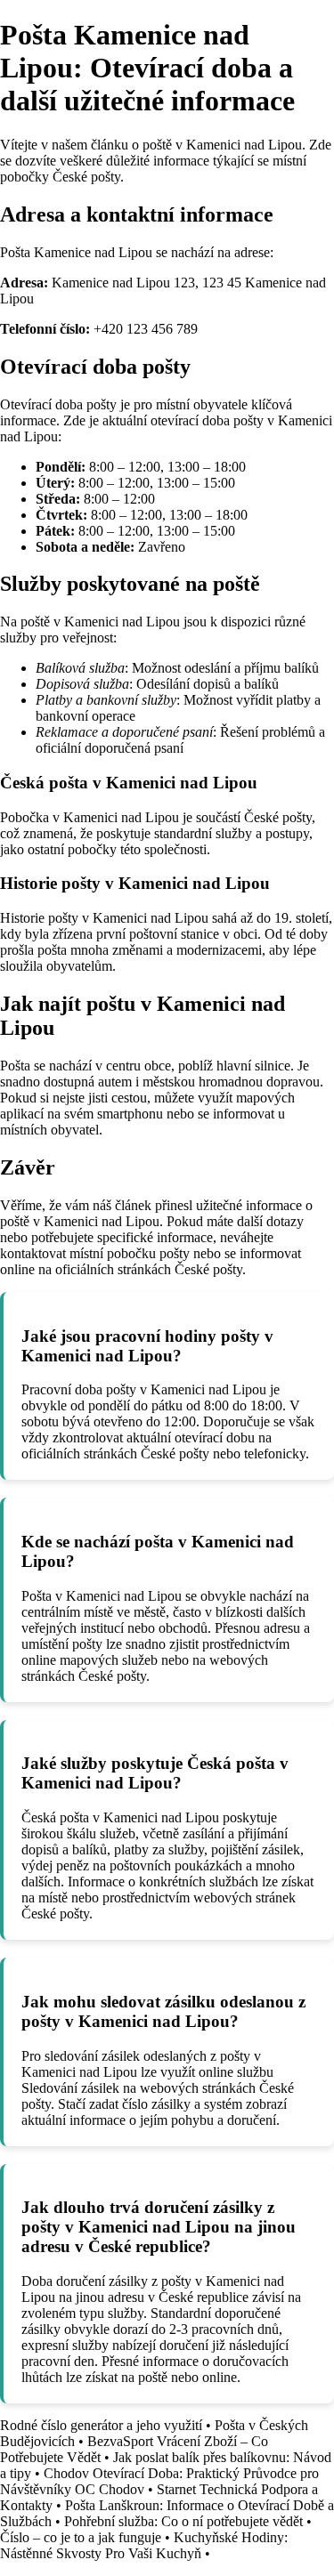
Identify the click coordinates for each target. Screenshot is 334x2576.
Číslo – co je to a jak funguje (81, 2537)
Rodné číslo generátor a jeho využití (101, 2425)
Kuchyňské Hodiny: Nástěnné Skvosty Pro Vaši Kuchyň (144, 2545)
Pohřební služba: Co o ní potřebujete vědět (183, 2521)
